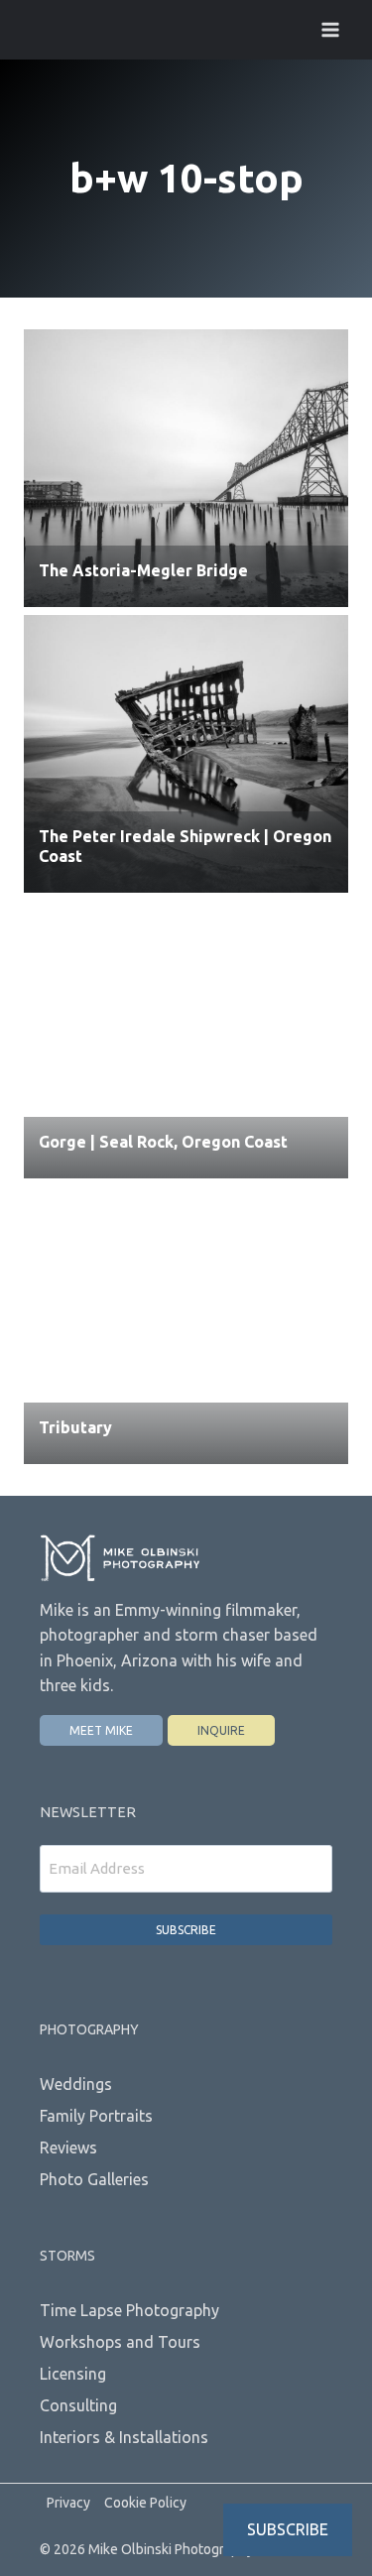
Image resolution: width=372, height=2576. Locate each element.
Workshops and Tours (120, 2342)
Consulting (78, 2405)
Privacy (68, 2503)
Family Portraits (96, 2116)
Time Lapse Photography (129, 2310)
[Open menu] (330, 29)
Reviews (68, 2147)
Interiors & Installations (124, 2437)
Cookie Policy (145, 2503)
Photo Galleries (94, 2179)
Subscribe (186, 1930)
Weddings (76, 2084)
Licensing (73, 2374)
